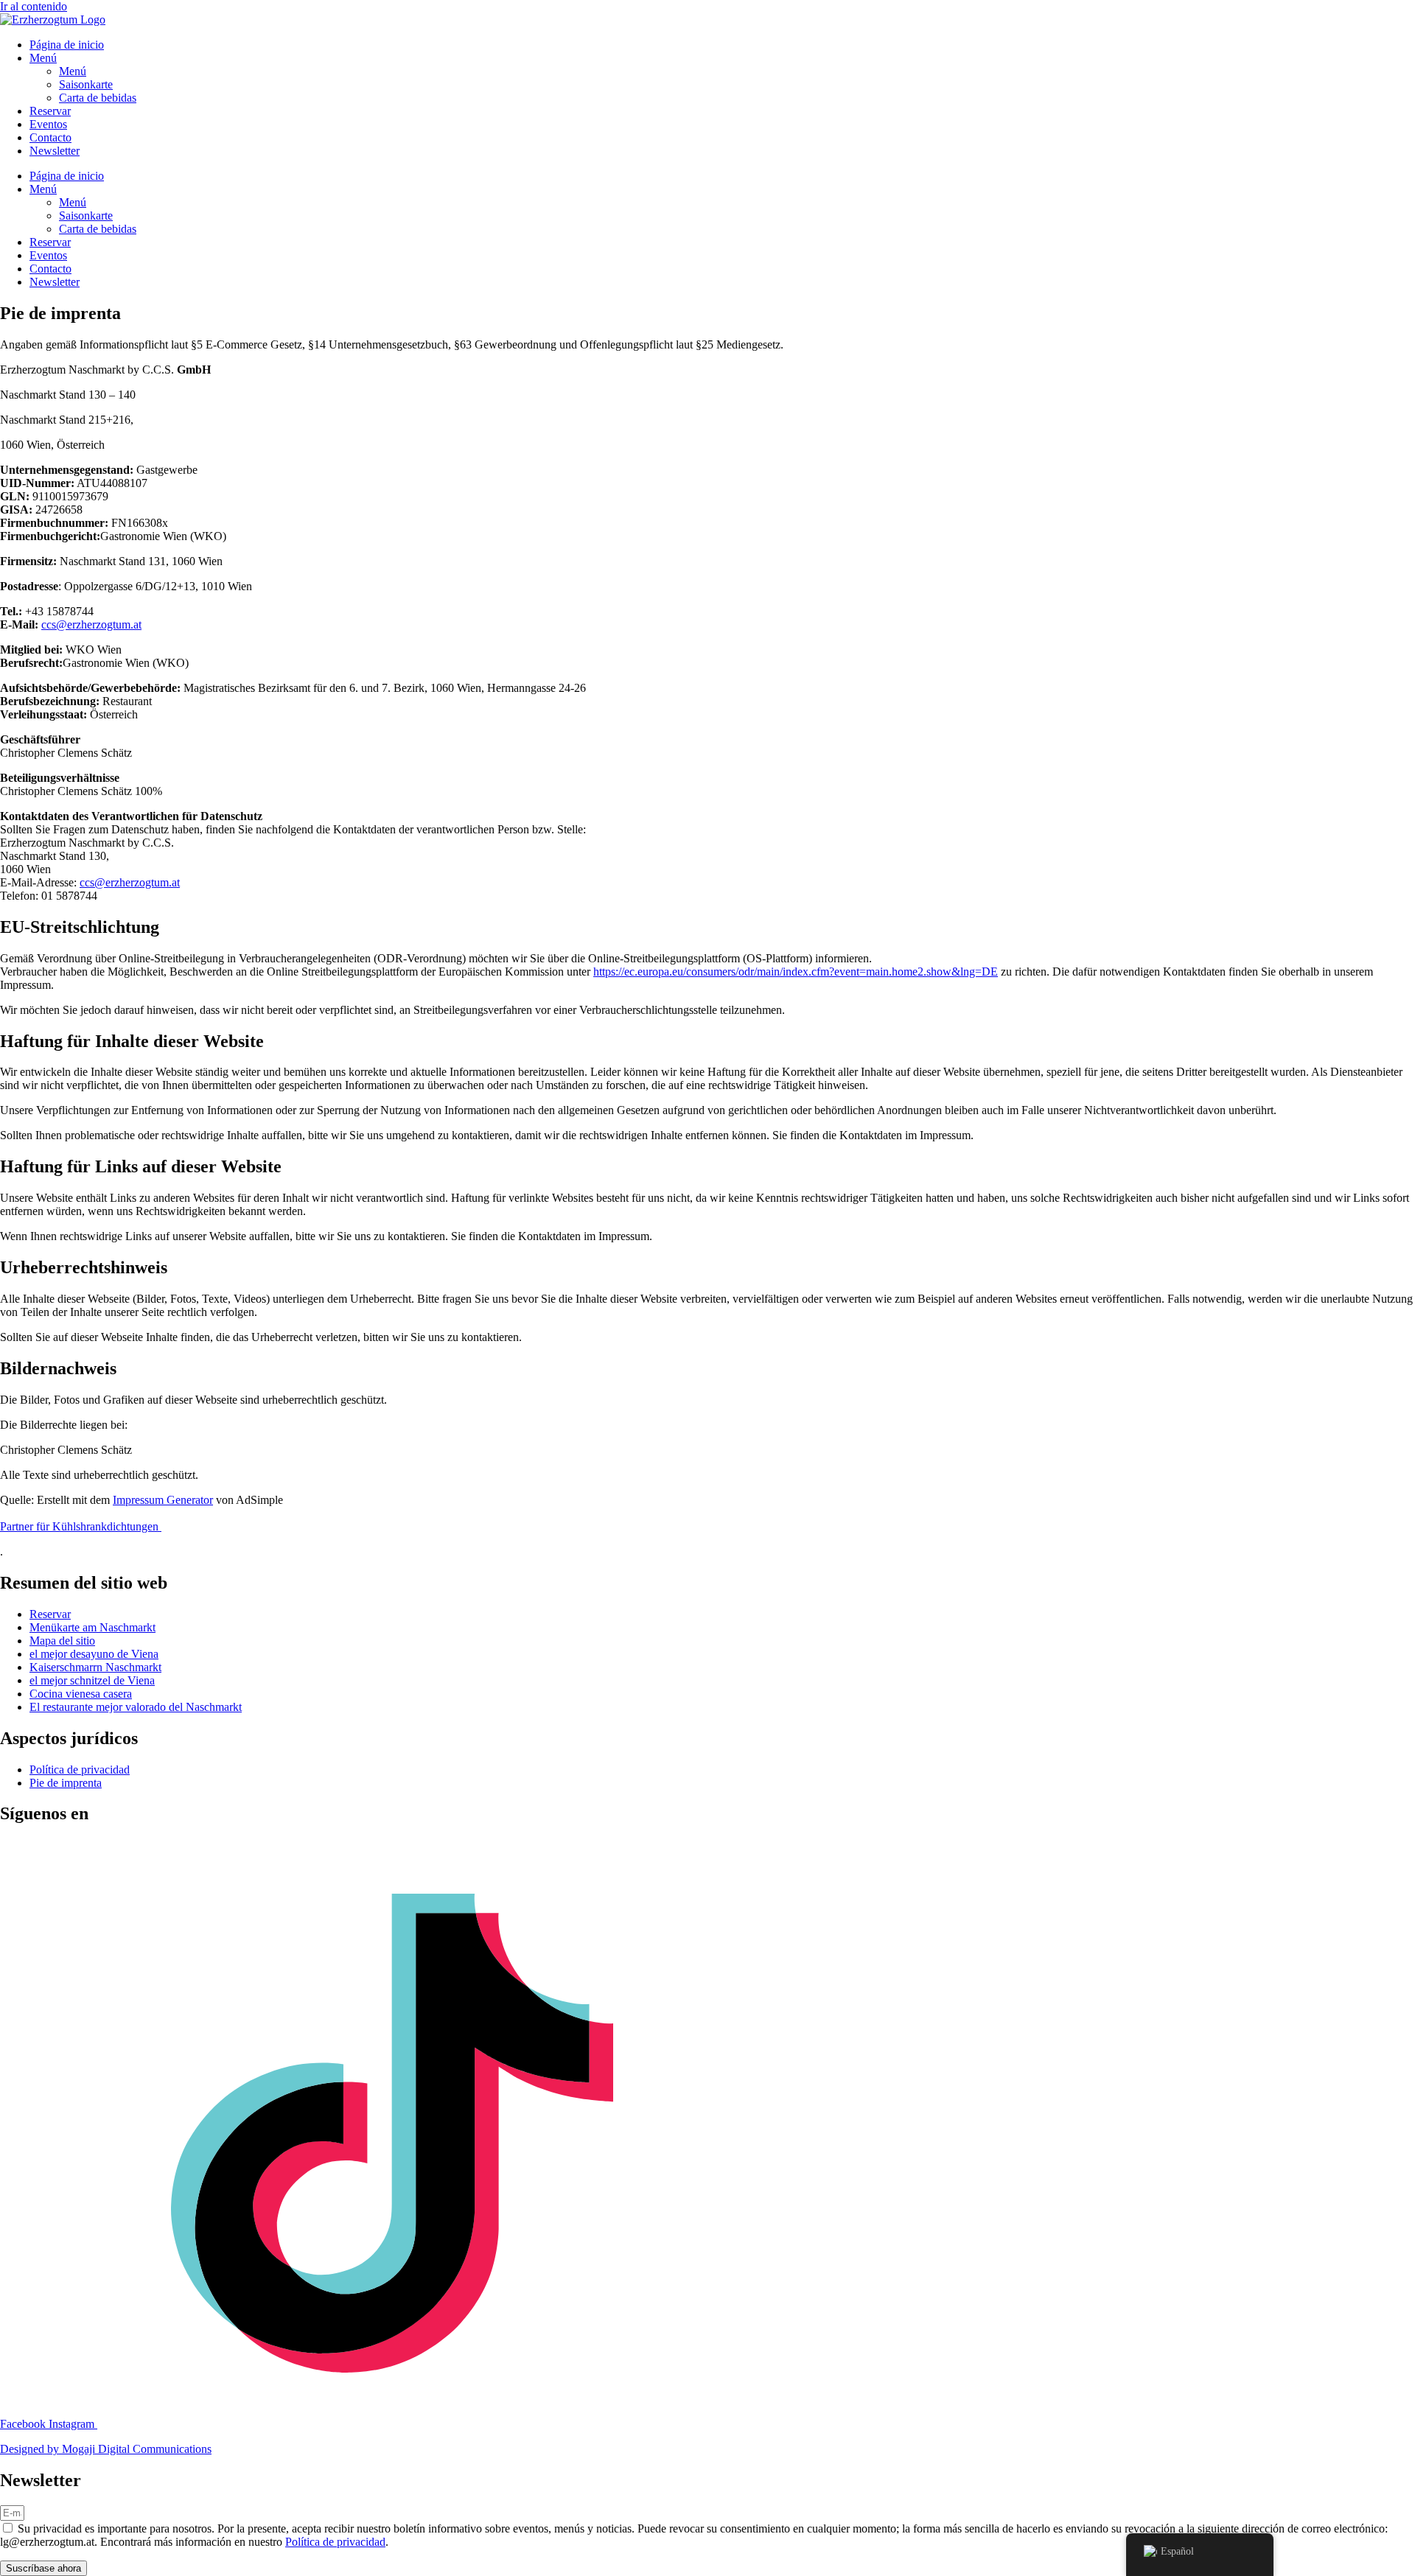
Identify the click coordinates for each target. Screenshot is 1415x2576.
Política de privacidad (335, 2542)
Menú (43, 58)
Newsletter (55, 151)
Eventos (48, 124)
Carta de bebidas (98, 98)
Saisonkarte (86, 84)
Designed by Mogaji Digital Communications (106, 2449)
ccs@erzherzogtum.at (91, 624)
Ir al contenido (34, 6)
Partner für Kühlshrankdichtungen (81, 1526)
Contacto (50, 137)
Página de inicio (67, 45)
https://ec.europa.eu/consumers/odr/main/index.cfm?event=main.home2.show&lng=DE (796, 972)
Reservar (50, 111)
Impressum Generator (163, 1500)
